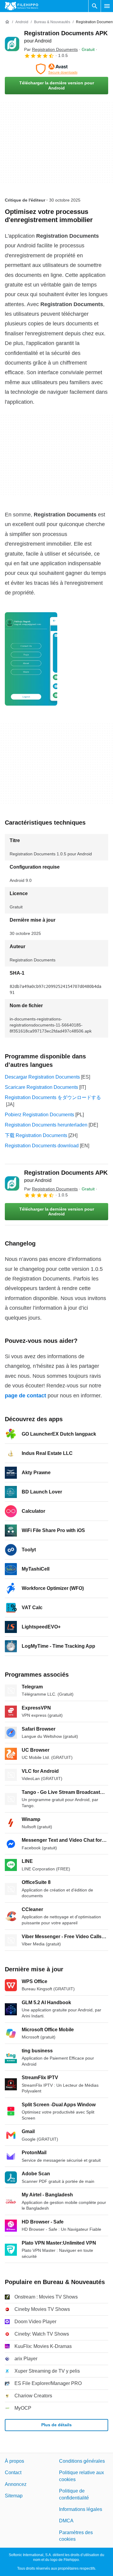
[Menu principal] (107, 6)
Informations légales (81, 2509)
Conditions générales (82, 2461)
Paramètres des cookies (76, 2536)
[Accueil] (7, 22)
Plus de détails (56, 2425)
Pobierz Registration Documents (39, 1115)
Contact (13, 2473)
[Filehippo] (22, 6)
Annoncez (16, 2484)
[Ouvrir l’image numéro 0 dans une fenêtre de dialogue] (31, 659)
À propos (14, 2461)
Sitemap (14, 2496)
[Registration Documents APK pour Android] (12, 44)
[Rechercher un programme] (95, 6)
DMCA (66, 2521)
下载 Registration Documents (36, 1135)
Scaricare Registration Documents (41, 1087)
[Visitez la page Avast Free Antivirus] (56, 69)
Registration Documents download (42, 1146)
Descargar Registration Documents (42, 1077)
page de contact (25, 1396)
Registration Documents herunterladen (46, 1125)
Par (51, 49)
